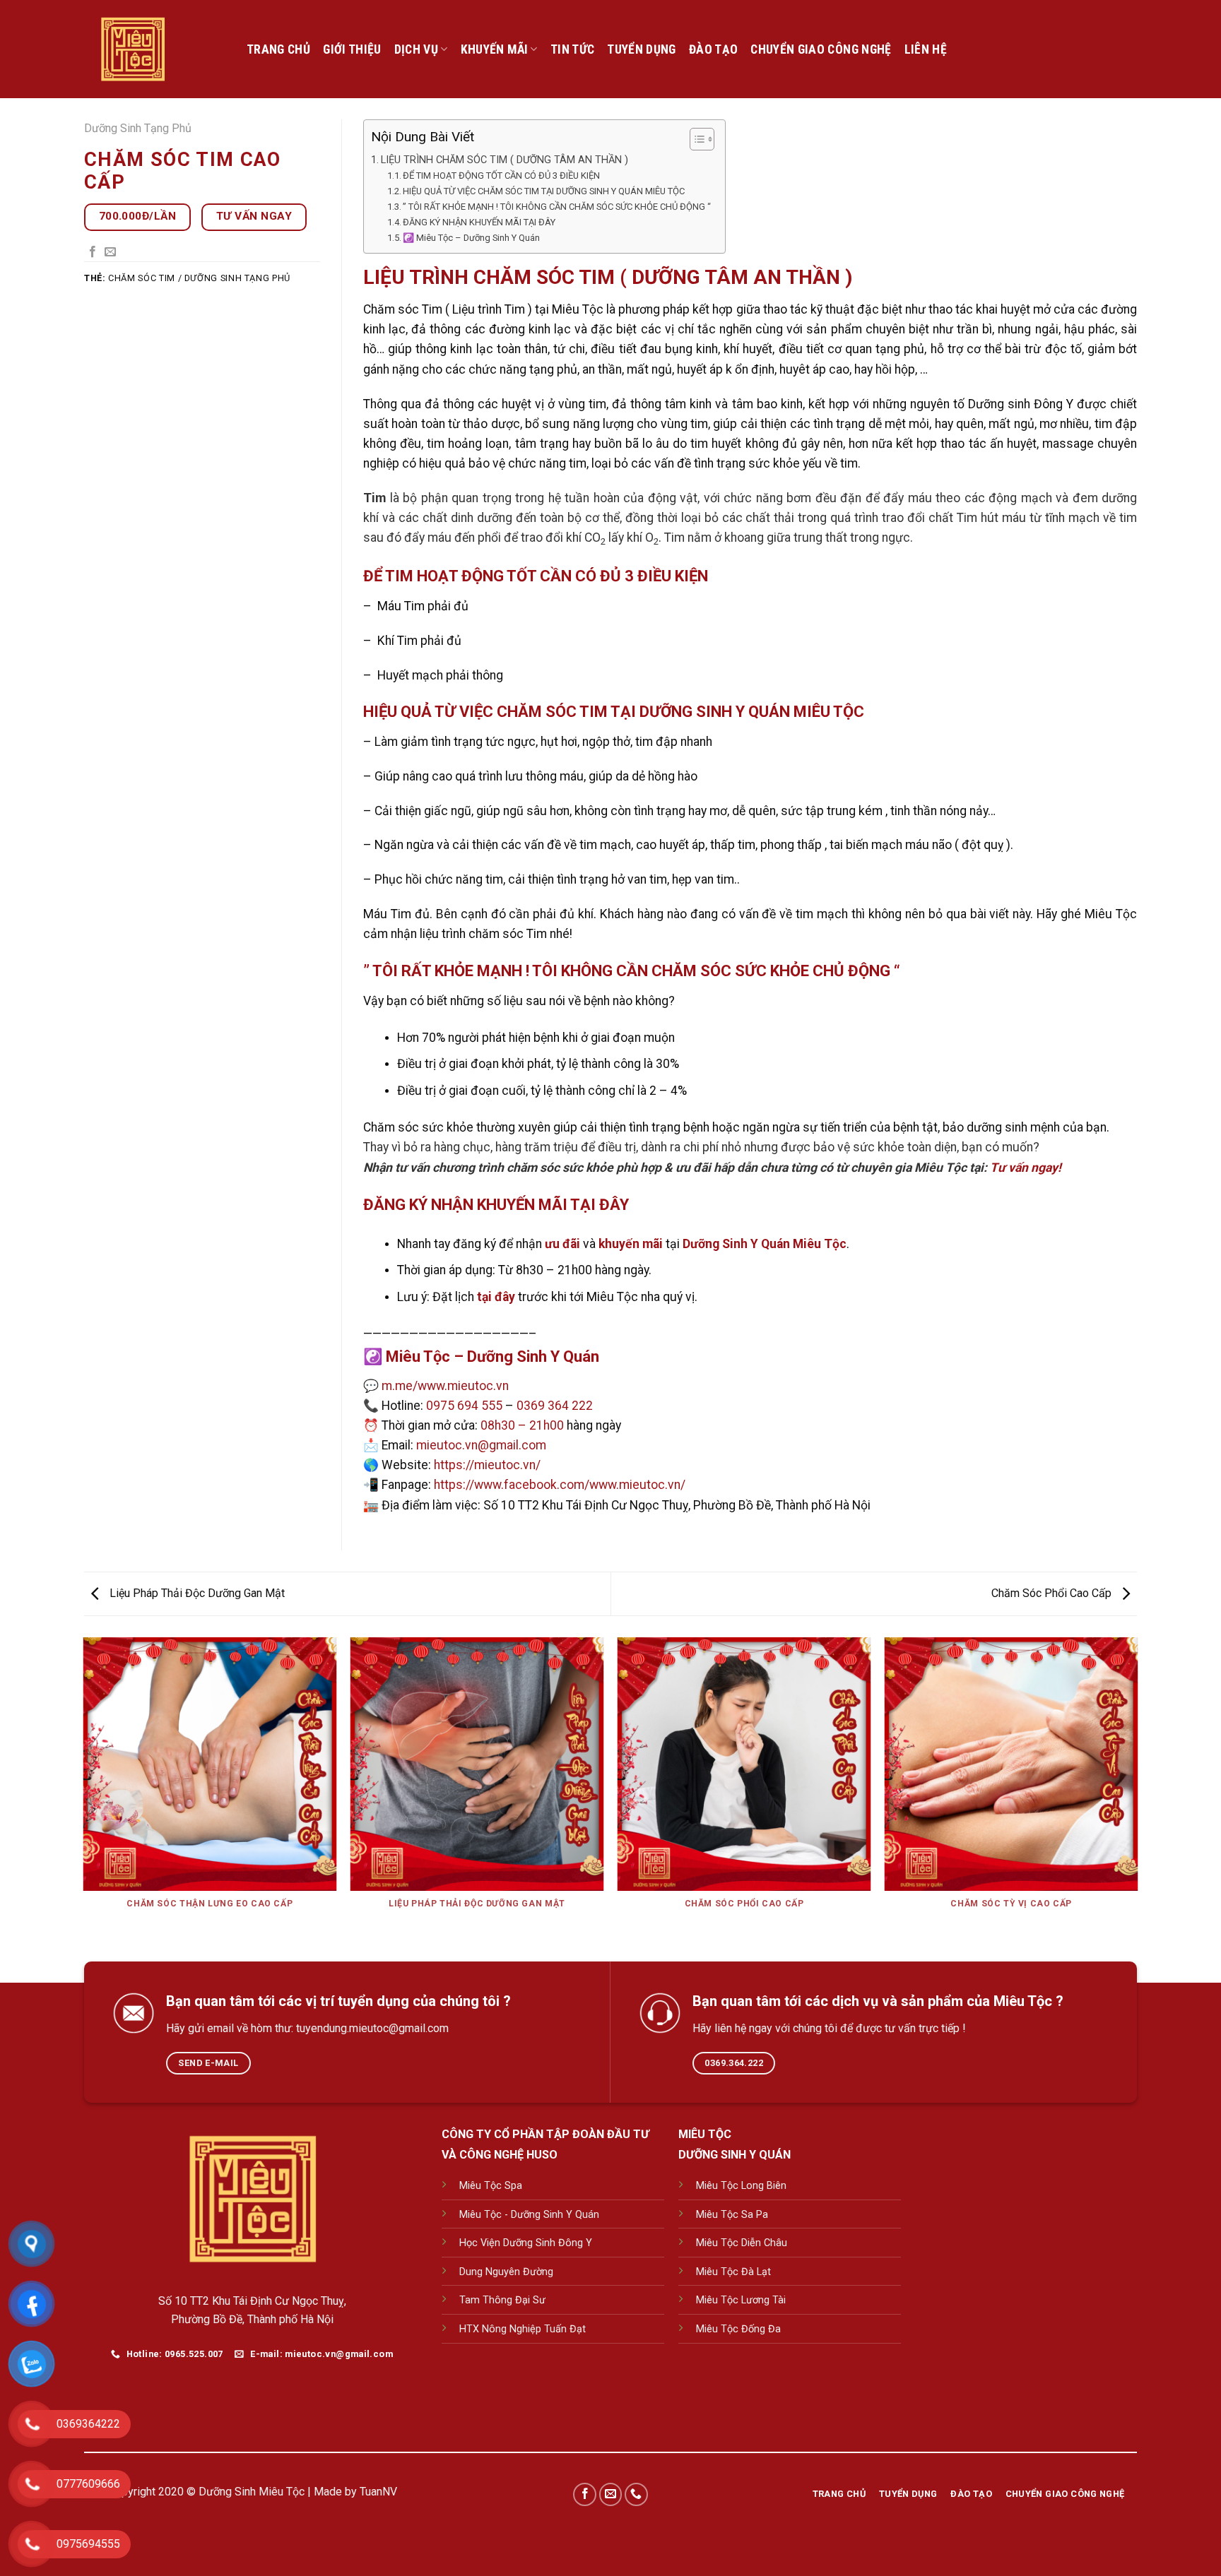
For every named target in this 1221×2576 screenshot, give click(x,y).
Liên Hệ (926, 49)
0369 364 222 (555, 1406)
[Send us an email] (611, 2494)
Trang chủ (278, 49)
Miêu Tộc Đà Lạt (733, 2272)
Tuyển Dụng (642, 49)
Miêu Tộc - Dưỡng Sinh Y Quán (529, 2215)
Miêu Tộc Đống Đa (738, 2329)
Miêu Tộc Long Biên (741, 2186)
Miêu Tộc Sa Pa (732, 2215)
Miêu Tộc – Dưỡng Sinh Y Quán (492, 1357)
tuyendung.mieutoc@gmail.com (372, 2028)
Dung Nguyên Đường (506, 2272)
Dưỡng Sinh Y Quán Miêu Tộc (765, 1244)
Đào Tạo (713, 49)
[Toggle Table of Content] (695, 139)
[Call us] (636, 2494)
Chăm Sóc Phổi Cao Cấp (1053, 1593)
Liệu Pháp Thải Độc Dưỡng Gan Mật (196, 1593)
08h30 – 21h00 (522, 1425)
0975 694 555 (464, 1406)
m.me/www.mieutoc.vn (445, 1386)
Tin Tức (572, 49)
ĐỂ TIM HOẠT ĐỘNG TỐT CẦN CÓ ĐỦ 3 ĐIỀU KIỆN (501, 176)
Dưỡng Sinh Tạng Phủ (138, 128)
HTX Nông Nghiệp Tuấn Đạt (523, 2329)
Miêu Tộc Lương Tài (741, 2300)
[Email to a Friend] (110, 252)
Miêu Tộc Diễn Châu (742, 2243)
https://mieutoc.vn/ (487, 1465)
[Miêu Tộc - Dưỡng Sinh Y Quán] (155, 49)
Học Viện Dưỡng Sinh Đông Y (526, 2243)
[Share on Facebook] (93, 252)
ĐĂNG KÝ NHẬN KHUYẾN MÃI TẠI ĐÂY (479, 222)
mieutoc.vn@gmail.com (481, 1445)
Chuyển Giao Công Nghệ (821, 49)
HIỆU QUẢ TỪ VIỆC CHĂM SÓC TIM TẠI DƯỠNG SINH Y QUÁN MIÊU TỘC (544, 191)
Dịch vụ (416, 49)
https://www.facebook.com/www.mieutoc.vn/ (560, 1485)
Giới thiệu (352, 49)
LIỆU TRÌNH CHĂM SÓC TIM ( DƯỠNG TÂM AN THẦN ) (505, 160)
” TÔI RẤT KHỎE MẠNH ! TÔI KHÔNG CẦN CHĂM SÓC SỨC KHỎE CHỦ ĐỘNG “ (557, 207)
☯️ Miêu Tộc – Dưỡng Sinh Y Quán (471, 238)
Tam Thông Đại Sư (502, 2300)
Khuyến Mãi (495, 49)
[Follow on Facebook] (585, 2494)
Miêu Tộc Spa (491, 2186)
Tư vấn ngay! (1026, 1168)
